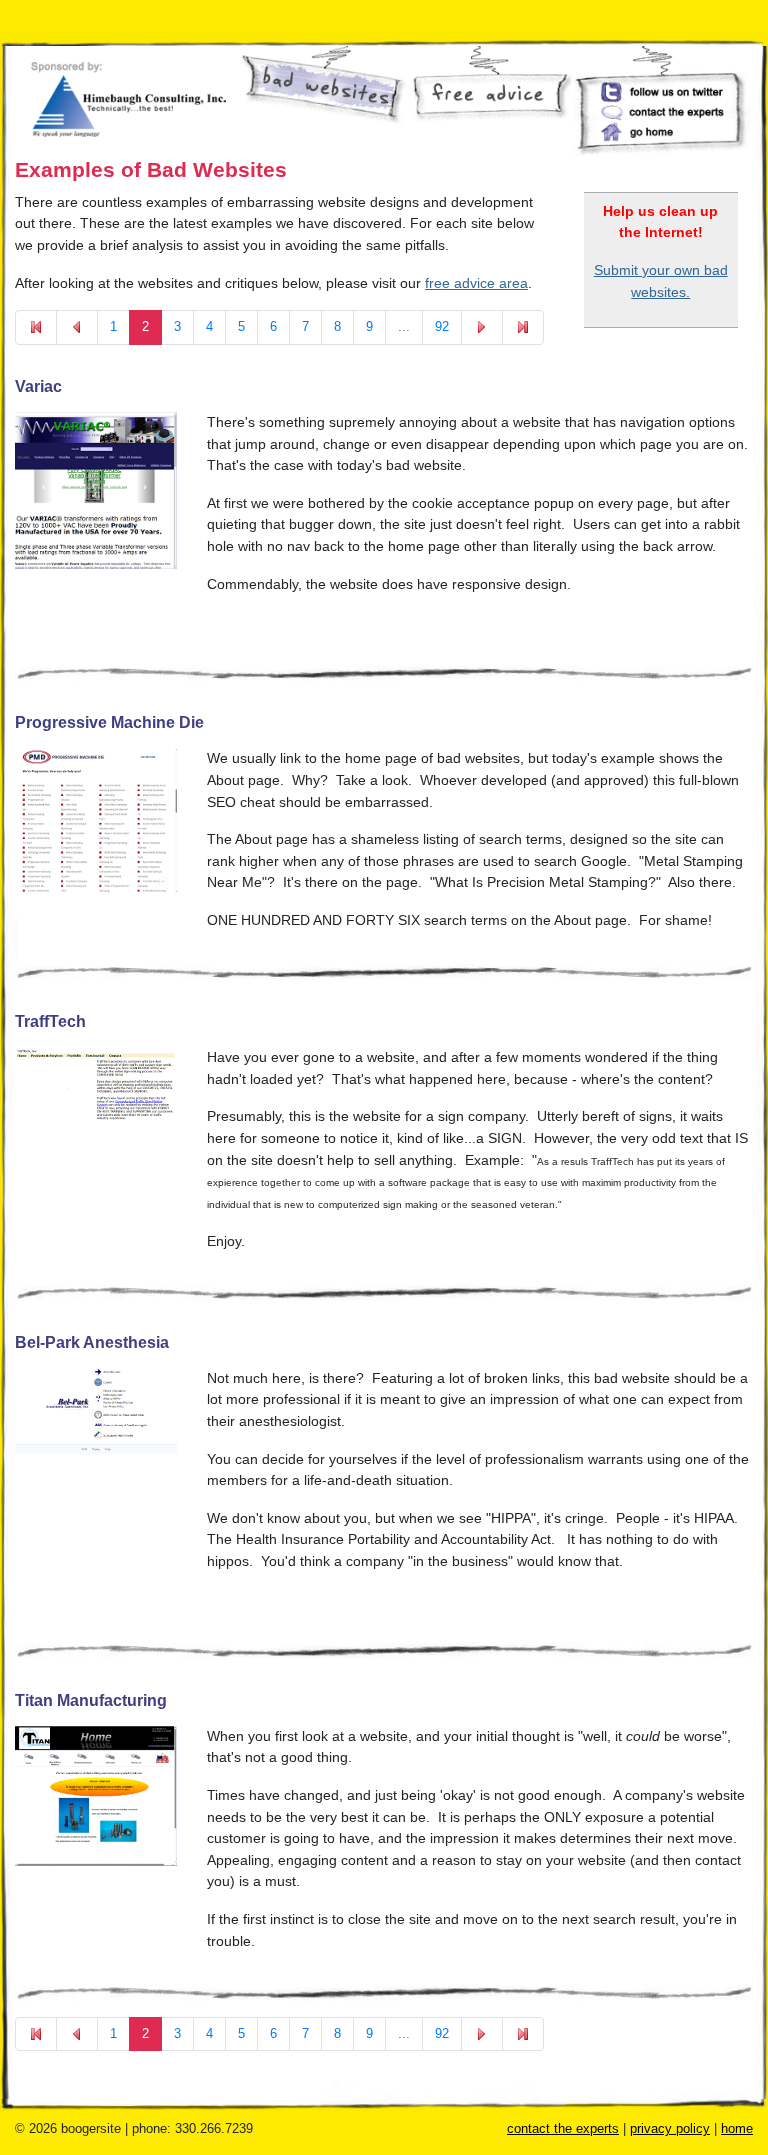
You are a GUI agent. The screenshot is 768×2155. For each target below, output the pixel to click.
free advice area (476, 283)
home (737, 2128)
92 (442, 326)
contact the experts (563, 2128)
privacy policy (670, 2128)
